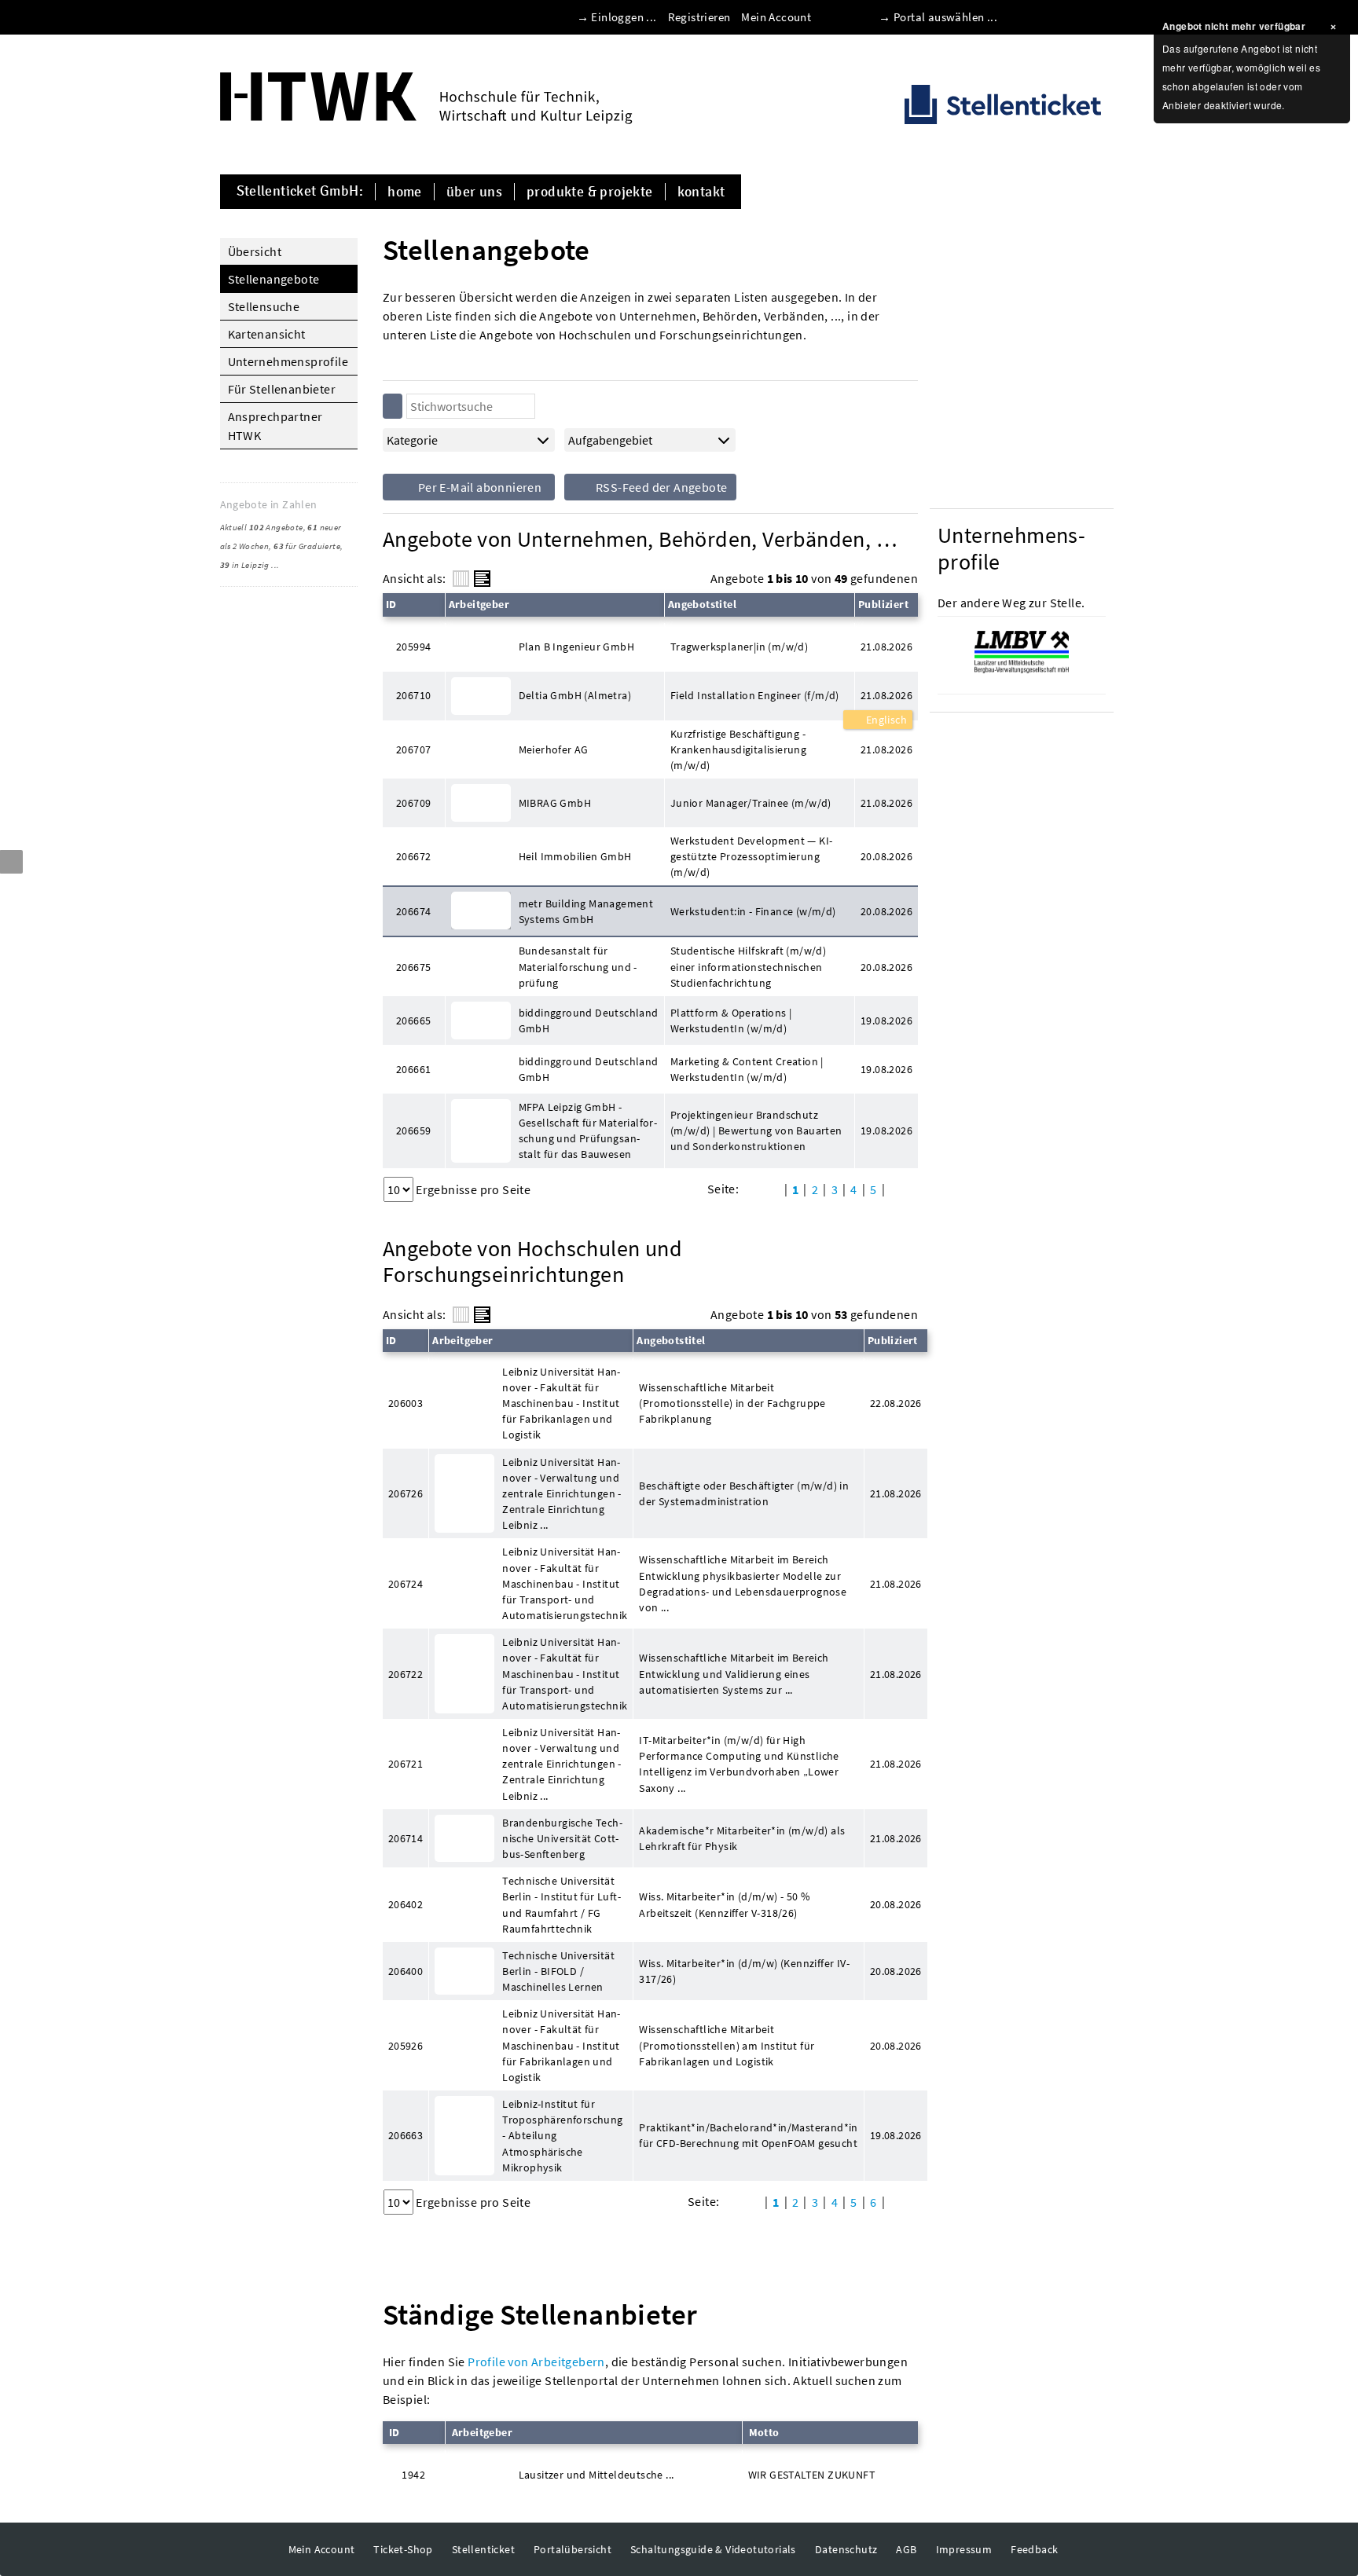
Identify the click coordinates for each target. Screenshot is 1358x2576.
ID (391, 604)
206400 (406, 1971)
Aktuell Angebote (262, 527)
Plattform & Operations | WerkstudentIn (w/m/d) (731, 1021)
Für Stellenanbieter (282, 389)
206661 (413, 1069)
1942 (413, 2475)
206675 (413, 967)
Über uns (474, 192)
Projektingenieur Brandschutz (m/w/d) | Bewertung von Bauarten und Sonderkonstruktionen (756, 1130)
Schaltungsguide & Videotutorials (713, 2549)
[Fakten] (461, 579)
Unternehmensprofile (288, 361)
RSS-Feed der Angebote (661, 487)
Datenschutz (846, 2549)
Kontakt (701, 192)
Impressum (964, 2549)
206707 (413, 749)
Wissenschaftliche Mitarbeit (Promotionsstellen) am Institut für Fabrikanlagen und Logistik (727, 2045)
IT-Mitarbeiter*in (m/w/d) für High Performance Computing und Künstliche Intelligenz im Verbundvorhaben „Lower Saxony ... (739, 1764)
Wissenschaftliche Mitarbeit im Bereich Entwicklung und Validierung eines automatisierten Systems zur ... (734, 1673)
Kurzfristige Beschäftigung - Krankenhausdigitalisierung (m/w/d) (738, 749)
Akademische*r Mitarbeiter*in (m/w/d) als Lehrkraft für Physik (742, 1838)
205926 (406, 2046)
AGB (906, 2549)
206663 (406, 2135)
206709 (413, 803)
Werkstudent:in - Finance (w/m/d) (753, 911)
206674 (413, 911)
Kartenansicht (267, 334)
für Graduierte (307, 546)
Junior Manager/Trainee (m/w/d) (751, 803)
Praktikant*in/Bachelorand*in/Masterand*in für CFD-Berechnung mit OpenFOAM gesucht (748, 2135)
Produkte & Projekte (590, 192)
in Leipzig (245, 565)
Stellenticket (483, 2549)
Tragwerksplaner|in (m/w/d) (739, 647)
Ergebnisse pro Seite (473, 1189)
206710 (413, 695)
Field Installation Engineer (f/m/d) (755, 695)
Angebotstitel (702, 604)
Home (405, 192)
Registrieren (699, 17)
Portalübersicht (573, 2549)
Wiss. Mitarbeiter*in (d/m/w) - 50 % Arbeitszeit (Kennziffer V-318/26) (725, 1904)
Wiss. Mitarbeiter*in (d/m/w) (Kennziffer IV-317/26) (744, 1971)
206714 (406, 1838)
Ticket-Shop (403, 2549)
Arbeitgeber (479, 604)
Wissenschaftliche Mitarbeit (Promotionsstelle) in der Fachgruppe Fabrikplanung (732, 1403)
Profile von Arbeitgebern (536, 2362)
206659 (413, 1130)
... (275, 565)
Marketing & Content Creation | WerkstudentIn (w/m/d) (747, 1069)
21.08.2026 (886, 695)
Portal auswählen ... (945, 17)
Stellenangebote (274, 279)
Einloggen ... (624, 17)
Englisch (885, 720)
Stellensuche (264, 306)
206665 (413, 1021)
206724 (406, 1584)
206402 (406, 1904)
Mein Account (776, 17)
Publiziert (883, 604)
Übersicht (255, 251)
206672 (413, 856)
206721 (406, 1764)
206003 (406, 1403)
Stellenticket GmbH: (300, 192)
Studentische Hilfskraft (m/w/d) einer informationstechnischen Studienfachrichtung (748, 966)
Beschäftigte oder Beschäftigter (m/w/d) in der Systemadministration (744, 1493)
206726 (406, 1493)
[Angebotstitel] (482, 579)
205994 (413, 647)
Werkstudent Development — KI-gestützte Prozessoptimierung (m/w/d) (752, 856)
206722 (406, 1674)
